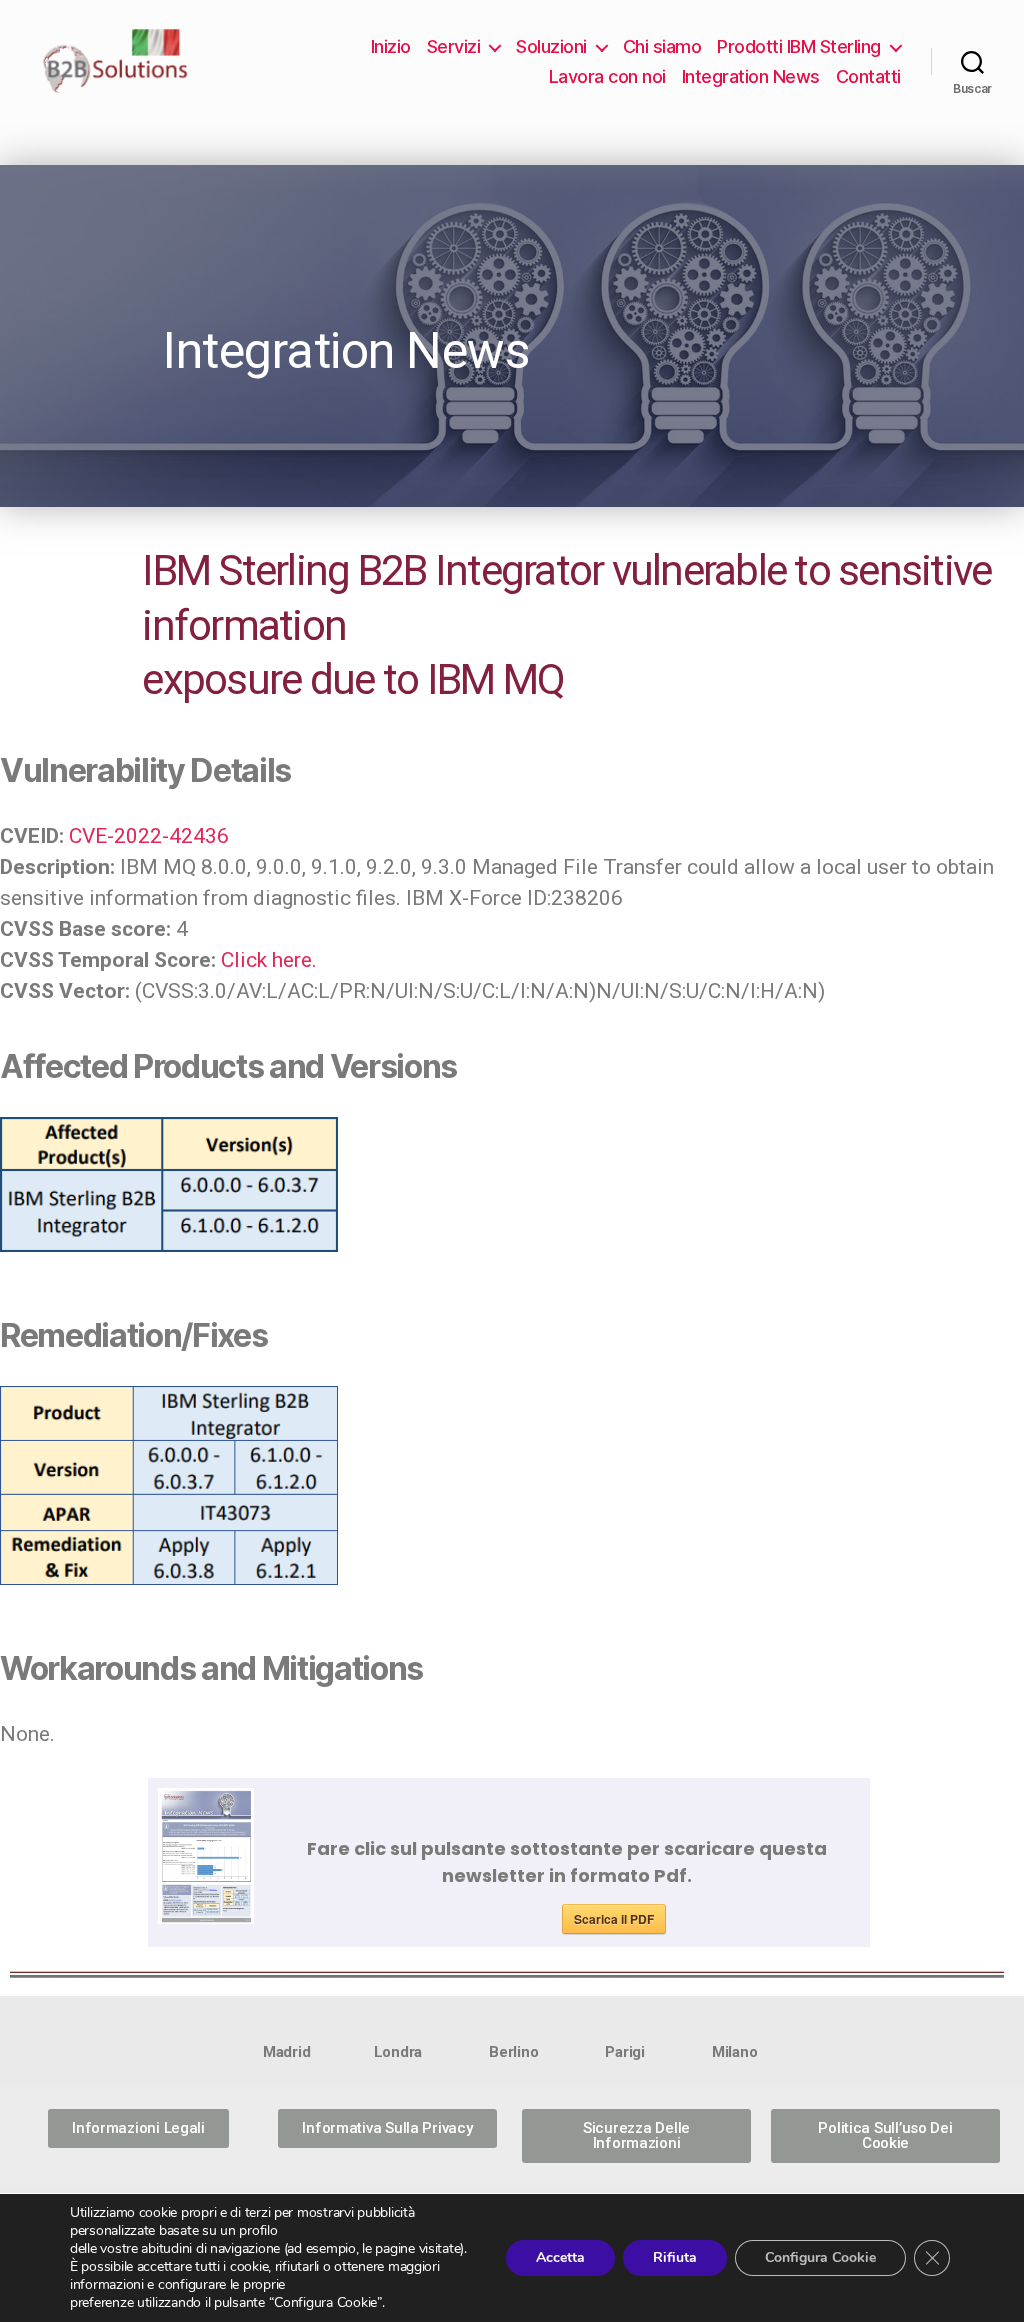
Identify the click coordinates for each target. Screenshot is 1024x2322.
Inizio (391, 46)
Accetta (560, 2257)
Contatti (868, 76)
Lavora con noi (607, 76)
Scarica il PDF (614, 1919)
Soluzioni (551, 46)
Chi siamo (662, 46)
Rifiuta (675, 2257)
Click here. (269, 960)
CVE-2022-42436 (149, 836)
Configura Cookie (820, 2257)
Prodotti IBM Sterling (799, 46)
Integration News (751, 76)
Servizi (454, 46)
